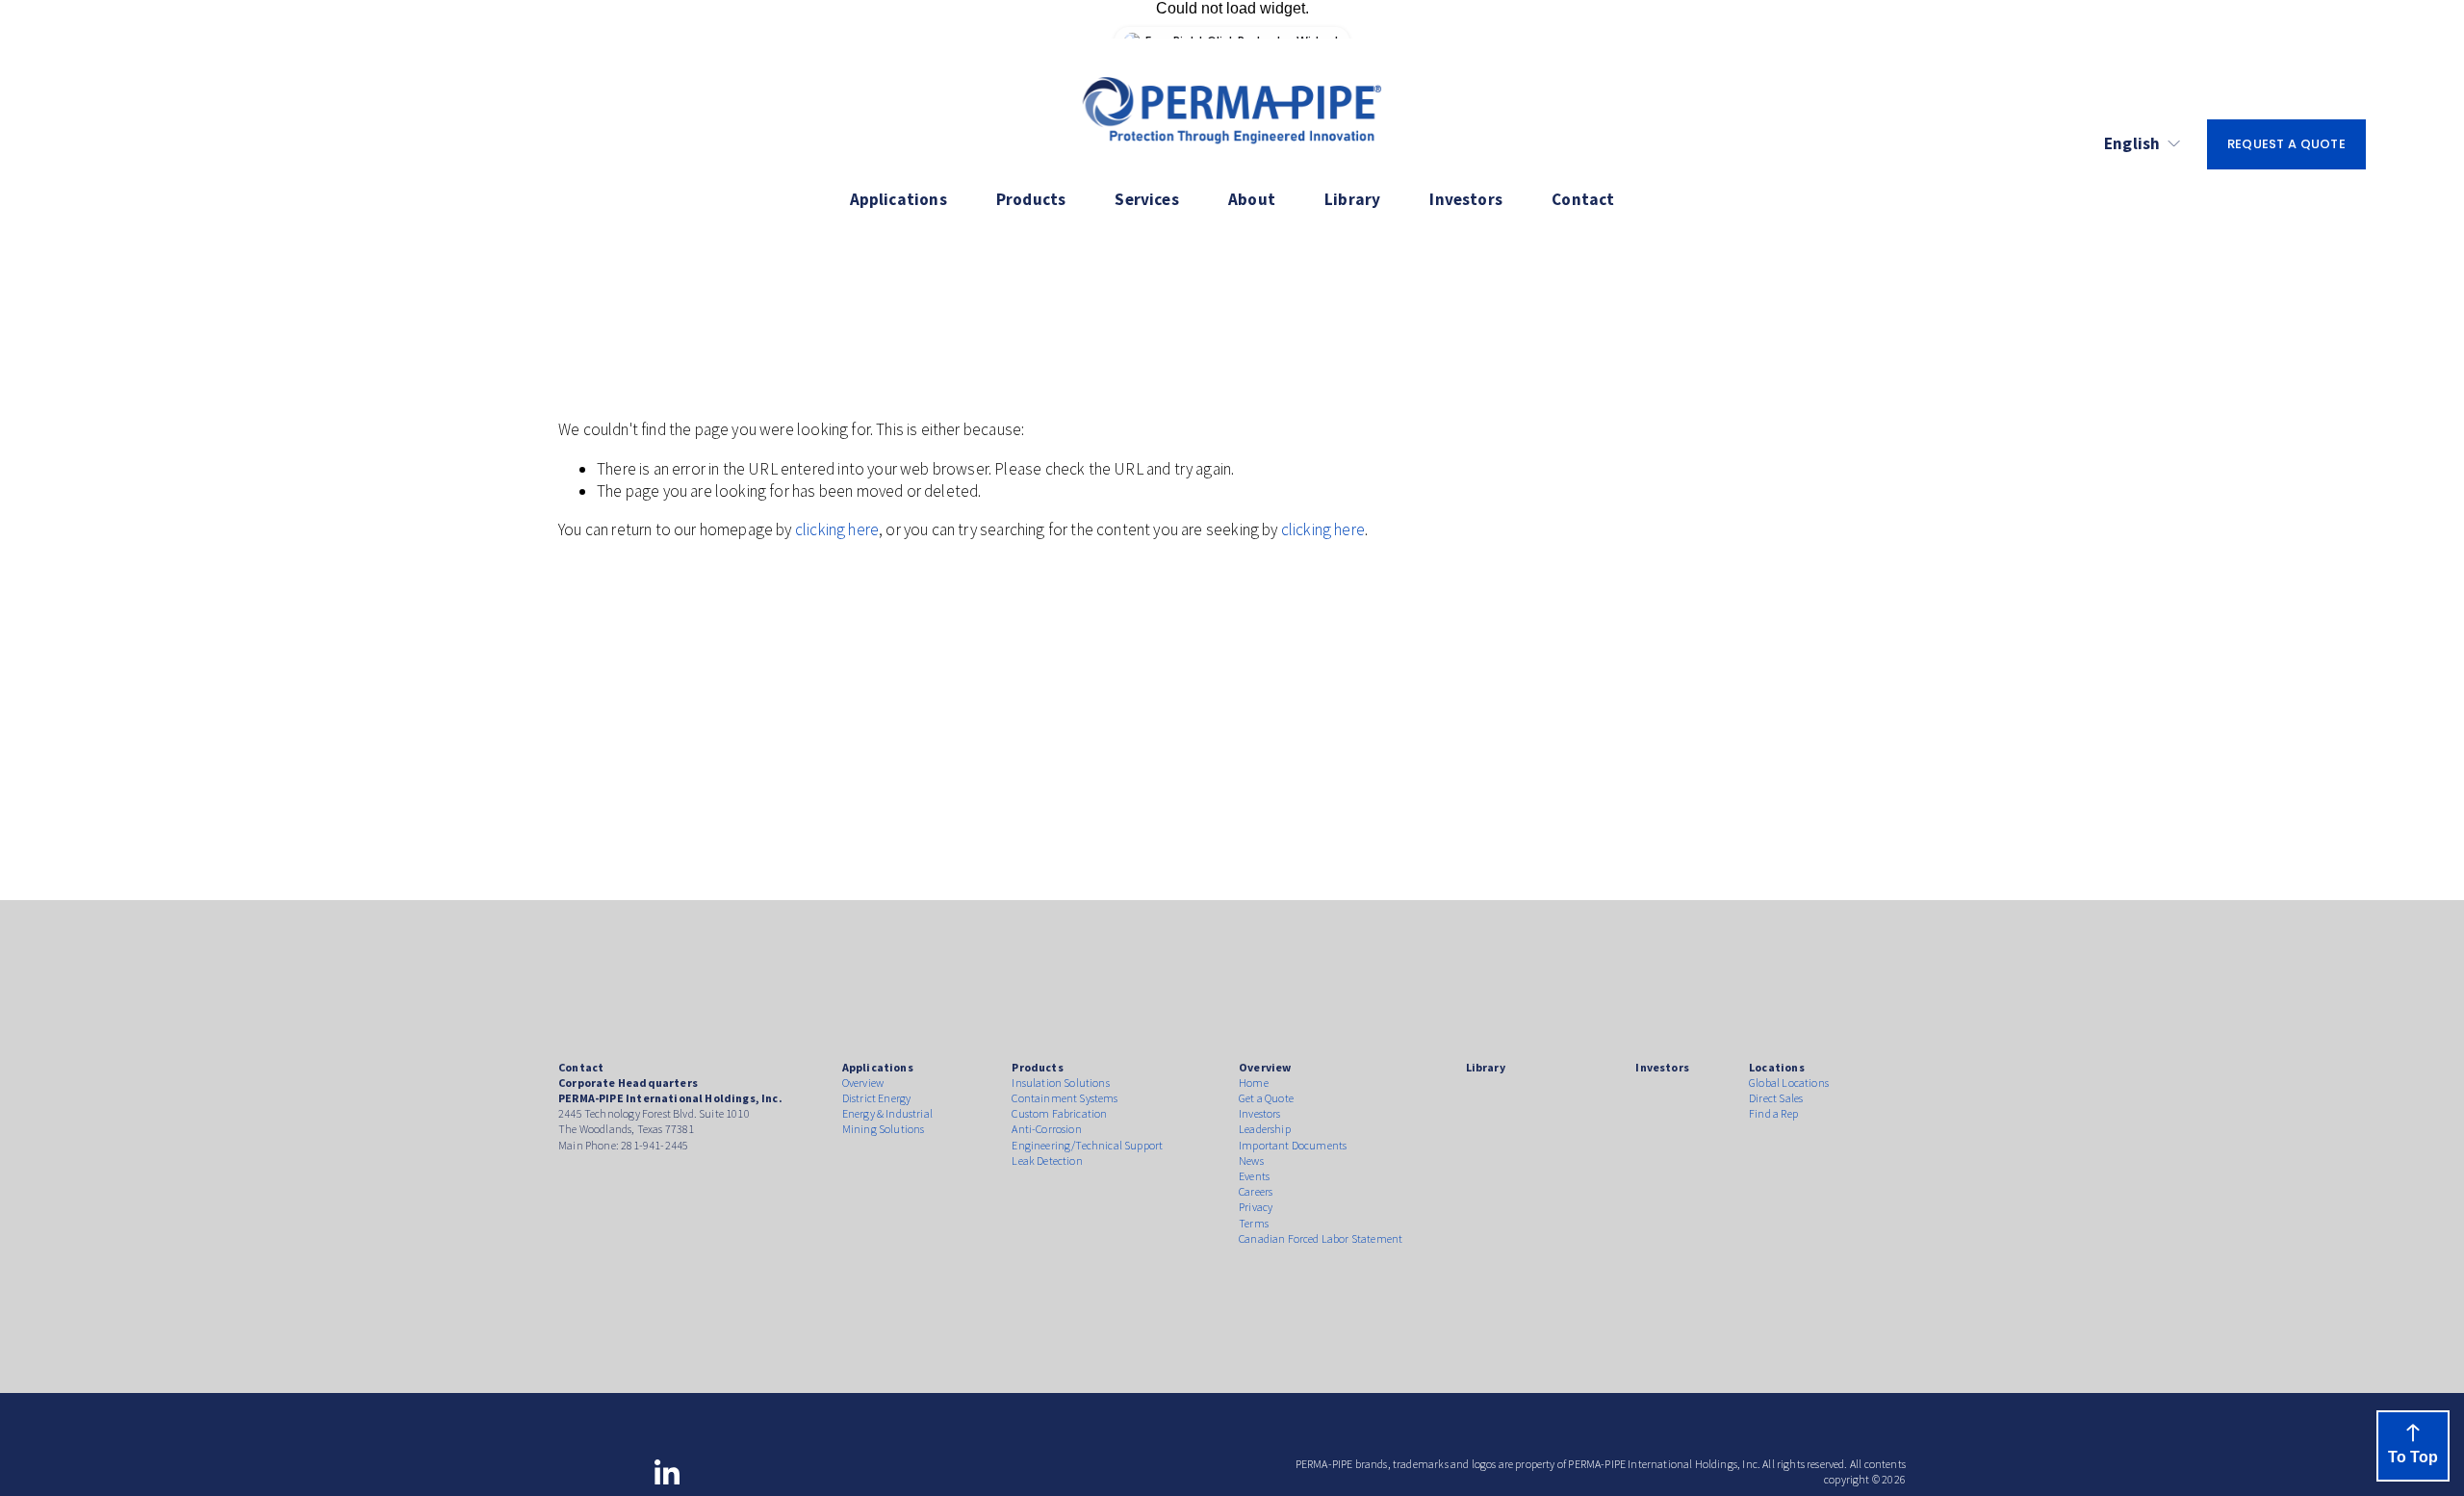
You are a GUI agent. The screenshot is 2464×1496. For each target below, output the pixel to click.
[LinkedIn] (666, 1473)
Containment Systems (1065, 1098)
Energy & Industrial (887, 1113)
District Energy (877, 1098)
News (1251, 1161)
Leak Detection (1047, 1161)
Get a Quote (1266, 1098)
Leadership (1265, 1129)
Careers (1256, 1191)
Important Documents (1293, 1145)
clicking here (837, 529)
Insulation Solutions (1060, 1083)
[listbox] (2143, 145)
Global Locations (1789, 1083)
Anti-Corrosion (1046, 1129)
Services (1146, 199)
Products (1031, 199)
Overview (863, 1083)
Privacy (1256, 1207)
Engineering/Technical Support (1087, 1145)
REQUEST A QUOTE (2286, 144)
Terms (1254, 1223)
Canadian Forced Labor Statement (1321, 1238)
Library (1352, 199)
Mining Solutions (884, 1129)
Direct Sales (1776, 1098)
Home (1254, 1083)
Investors (1466, 199)
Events (1254, 1176)
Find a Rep (1773, 1113)
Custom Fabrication (1059, 1113)
